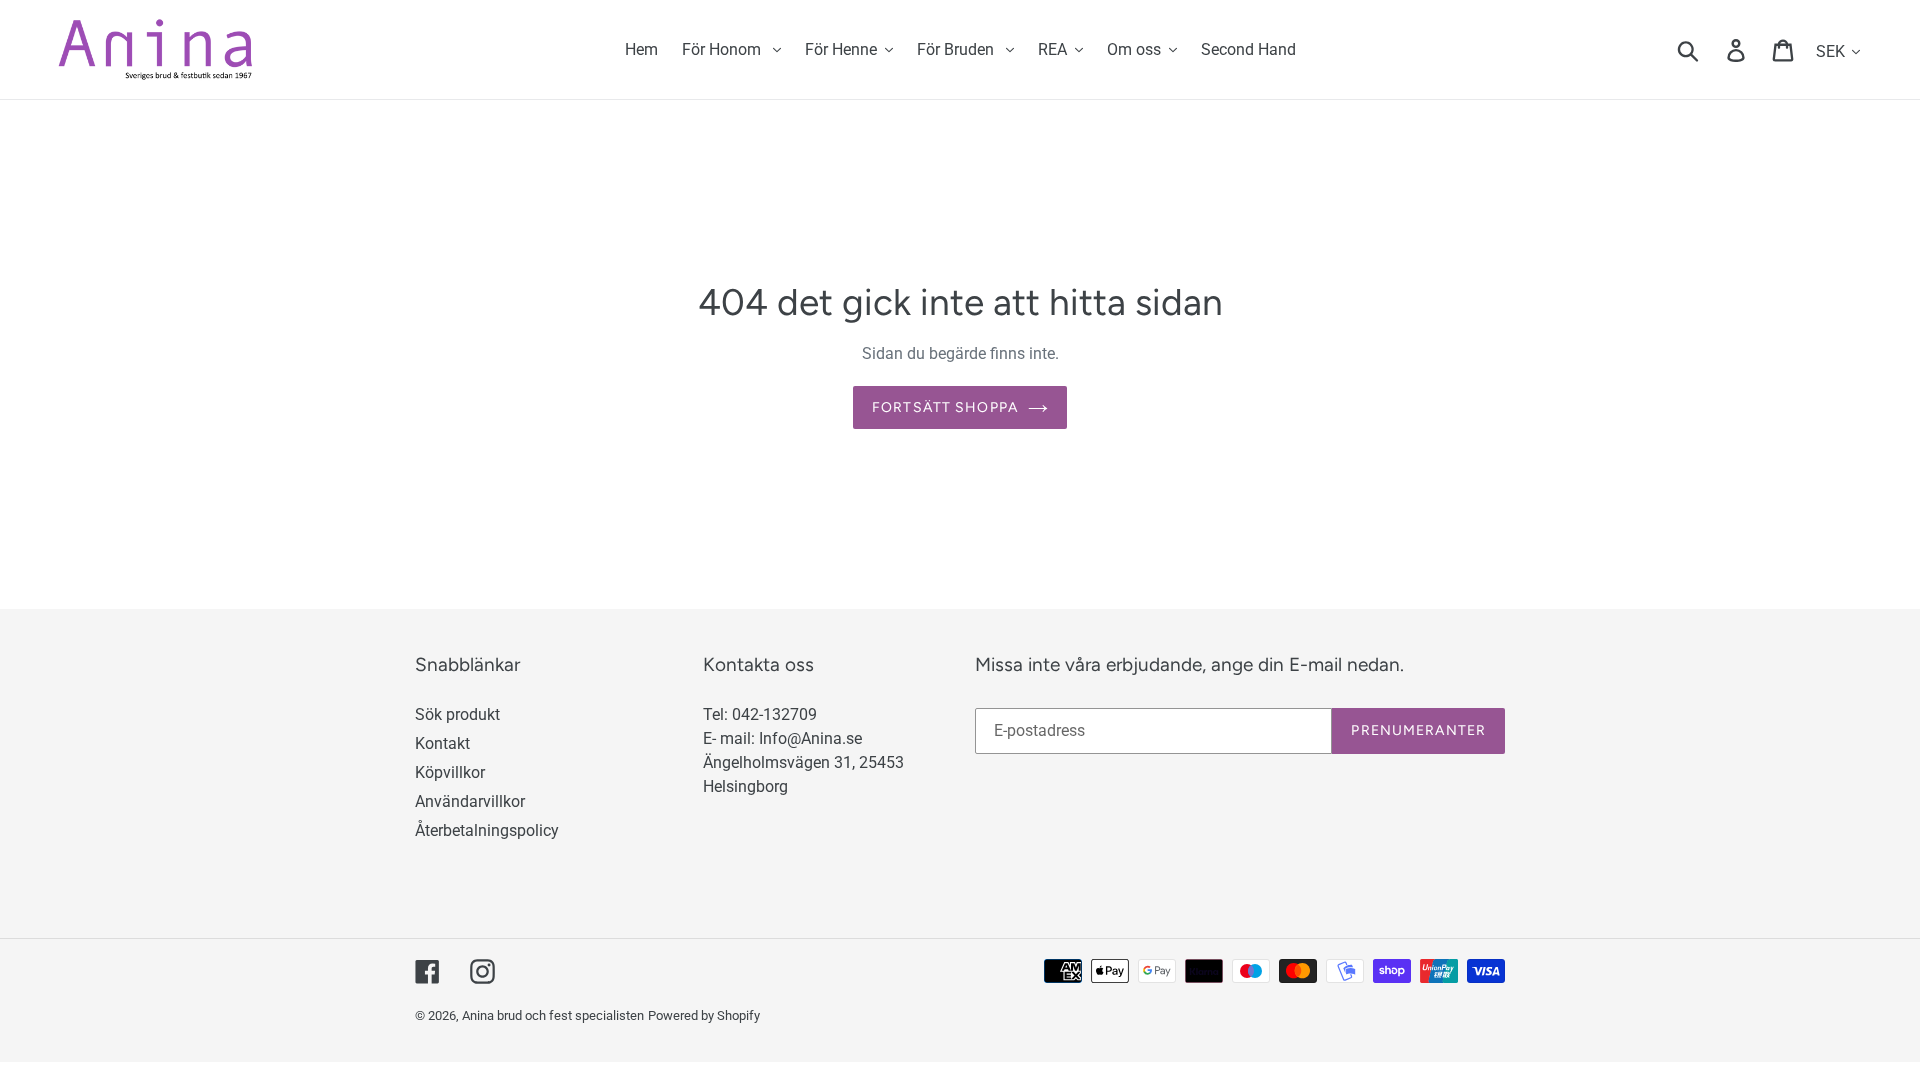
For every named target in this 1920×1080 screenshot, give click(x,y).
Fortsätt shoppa (945, 407)
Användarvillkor (470, 801)
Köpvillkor (450, 772)
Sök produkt (457, 714)
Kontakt (442, 743)
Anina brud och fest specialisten (553, 1015)
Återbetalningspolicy (487, 830)
